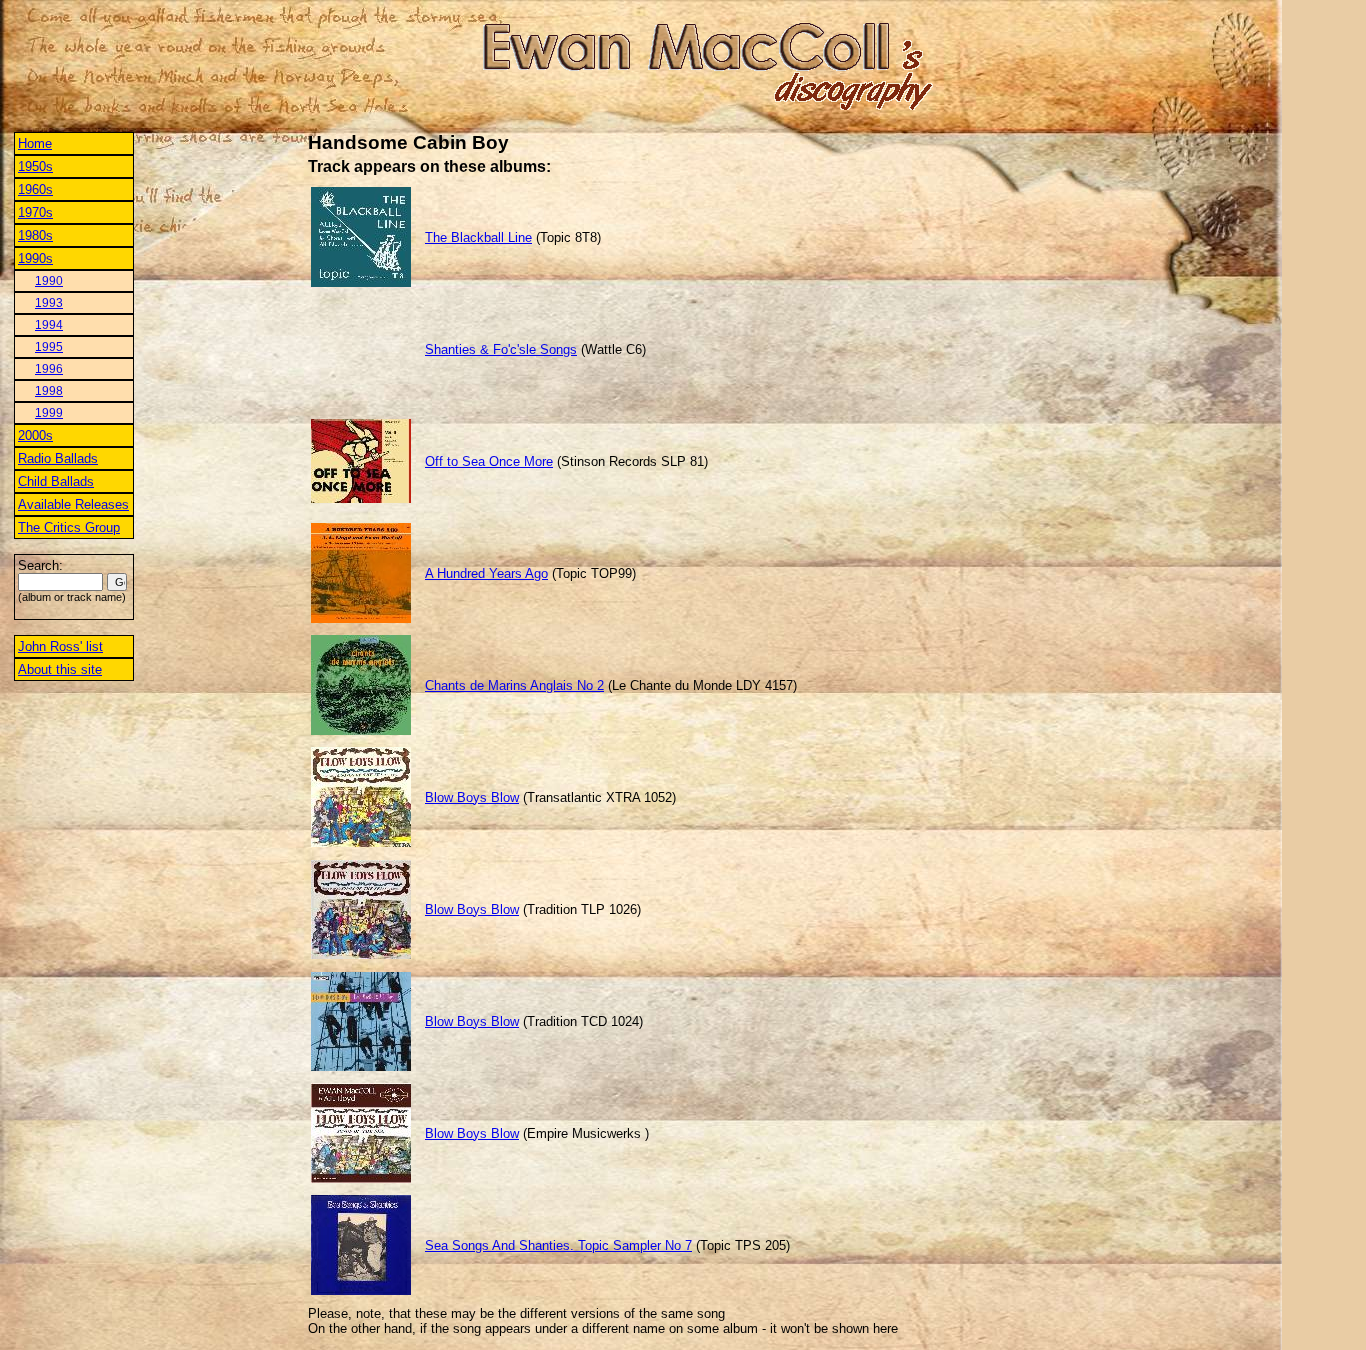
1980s (35, 235)
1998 (49, 391)
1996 (49, 369)
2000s (35, 435)
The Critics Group (69, 527)
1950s (35, 166)
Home (35, 143)
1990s (35, 258)
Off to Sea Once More (489, 461)
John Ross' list (60, 646)
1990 (49, 281)
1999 (49, 413)
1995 (49, 347)
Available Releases (73, 504)
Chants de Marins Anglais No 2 (514, 685)
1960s (35, 189)
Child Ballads (56, 481)
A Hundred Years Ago (486, 573)
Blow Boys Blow (472, 797)
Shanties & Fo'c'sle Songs (501, 349)
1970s (35, 212)
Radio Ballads (58, 458)
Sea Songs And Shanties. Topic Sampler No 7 (558, 1245)
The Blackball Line (478, 237)
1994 (49, 325)
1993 (49, 303)
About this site (60, 669)
